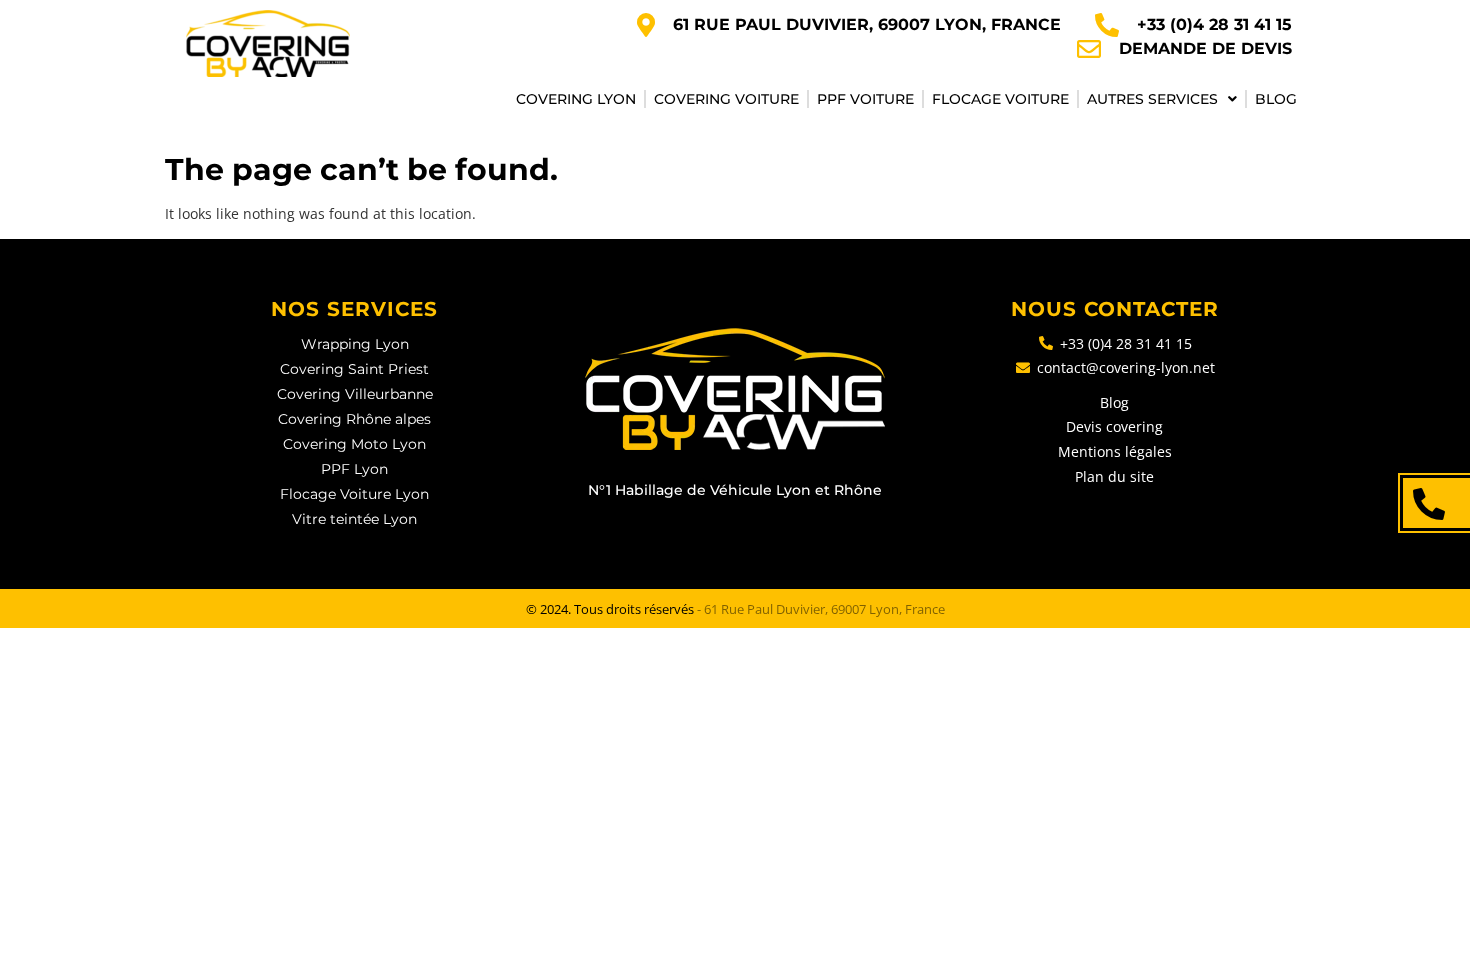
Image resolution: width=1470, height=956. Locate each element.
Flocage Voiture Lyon (354, 494)
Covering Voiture (726, 99)
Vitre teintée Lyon (354, 519)
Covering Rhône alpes (354, 419)
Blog (1276, 99)
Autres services (1152, 99)
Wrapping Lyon (355, 344)
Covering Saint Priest (354, 369)
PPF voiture (865, 99)
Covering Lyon (576, 99)
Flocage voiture (1000, 99)
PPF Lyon (354, 469)
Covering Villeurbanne (355, 394)
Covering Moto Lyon (354, 444)
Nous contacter (1115, 309)
